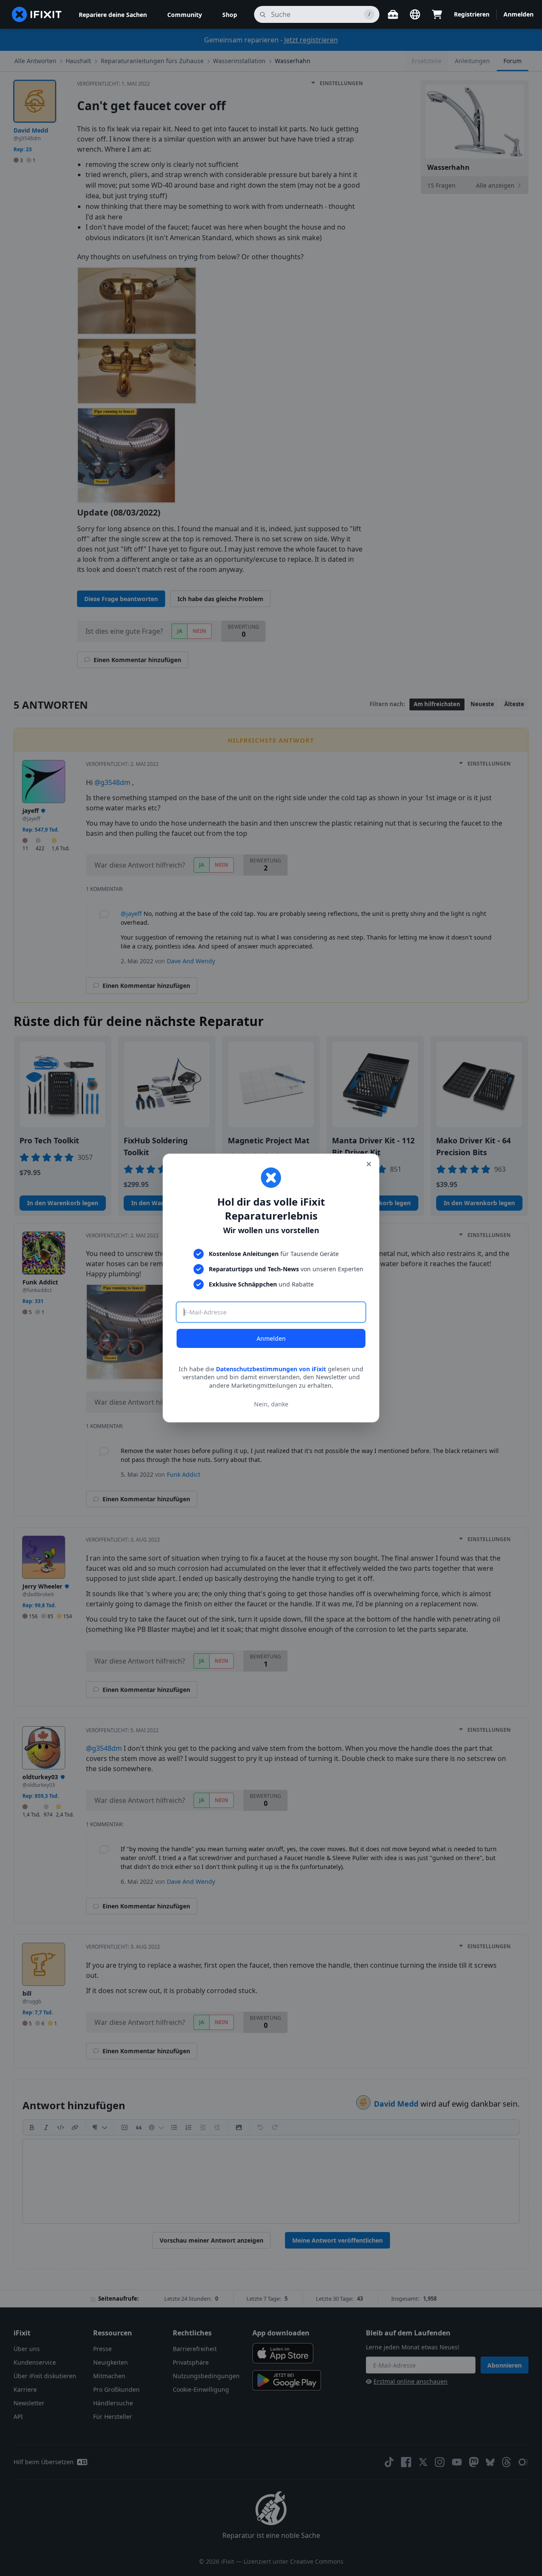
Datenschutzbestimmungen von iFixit (271, 1369)
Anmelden (271, 1338)
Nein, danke (271, 1404)
